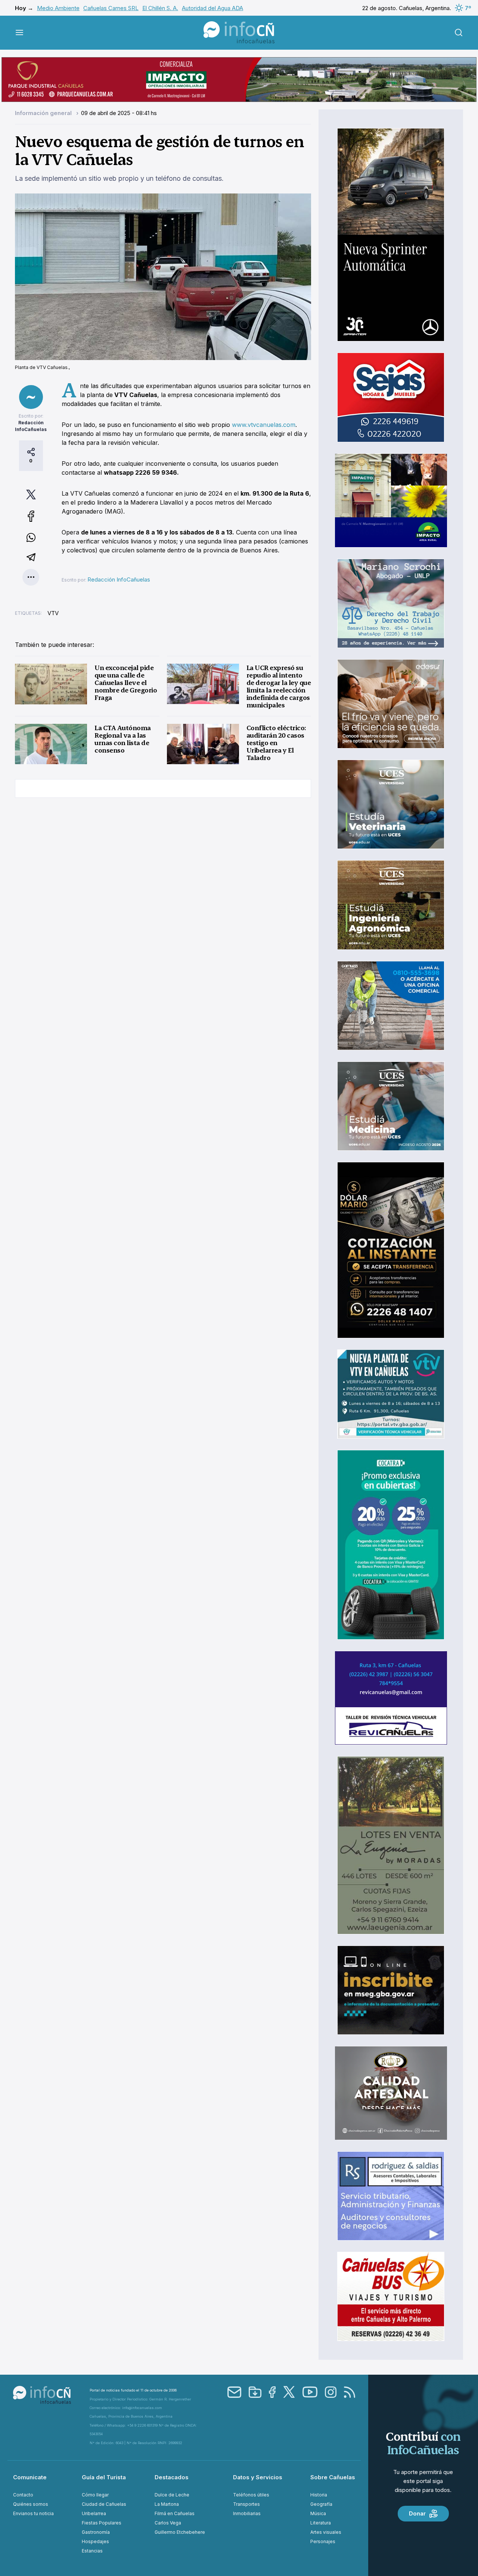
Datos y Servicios (258, 2477)
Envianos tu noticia (33, 2513)
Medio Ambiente (58, 8)
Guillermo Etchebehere (180, 2532)
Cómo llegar (95, 2495)
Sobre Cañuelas (333, 2477)
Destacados (172, 2477)
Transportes (246, 2504)
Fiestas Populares (102, 2523)
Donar (417, 2513)
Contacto (23, 2495)
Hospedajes (95, 2541)
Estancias (92, 2551)
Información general (44, 113)
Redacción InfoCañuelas (119, 579)
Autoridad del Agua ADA (212, 8)
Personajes (323, 2541)
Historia (319, 2495)
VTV (53, 613)
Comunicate (30, 2477)
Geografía (321, 2504)
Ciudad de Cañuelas (104, 2504)
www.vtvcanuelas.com (264, 425)
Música (318, 2513)
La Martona (167, 2504)
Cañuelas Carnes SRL (111, 8)
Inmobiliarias (247, 2513)
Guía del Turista (104, 2477)
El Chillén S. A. (160, 8)
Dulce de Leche (172, 2495)
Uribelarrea (94, 2513)
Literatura (321, 2523)
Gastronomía (96, 2532)
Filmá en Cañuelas (175, 2513)
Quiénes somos (31, 2504)
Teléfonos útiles (251, 2495)
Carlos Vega (168, 2523)
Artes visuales (326, 2532)
